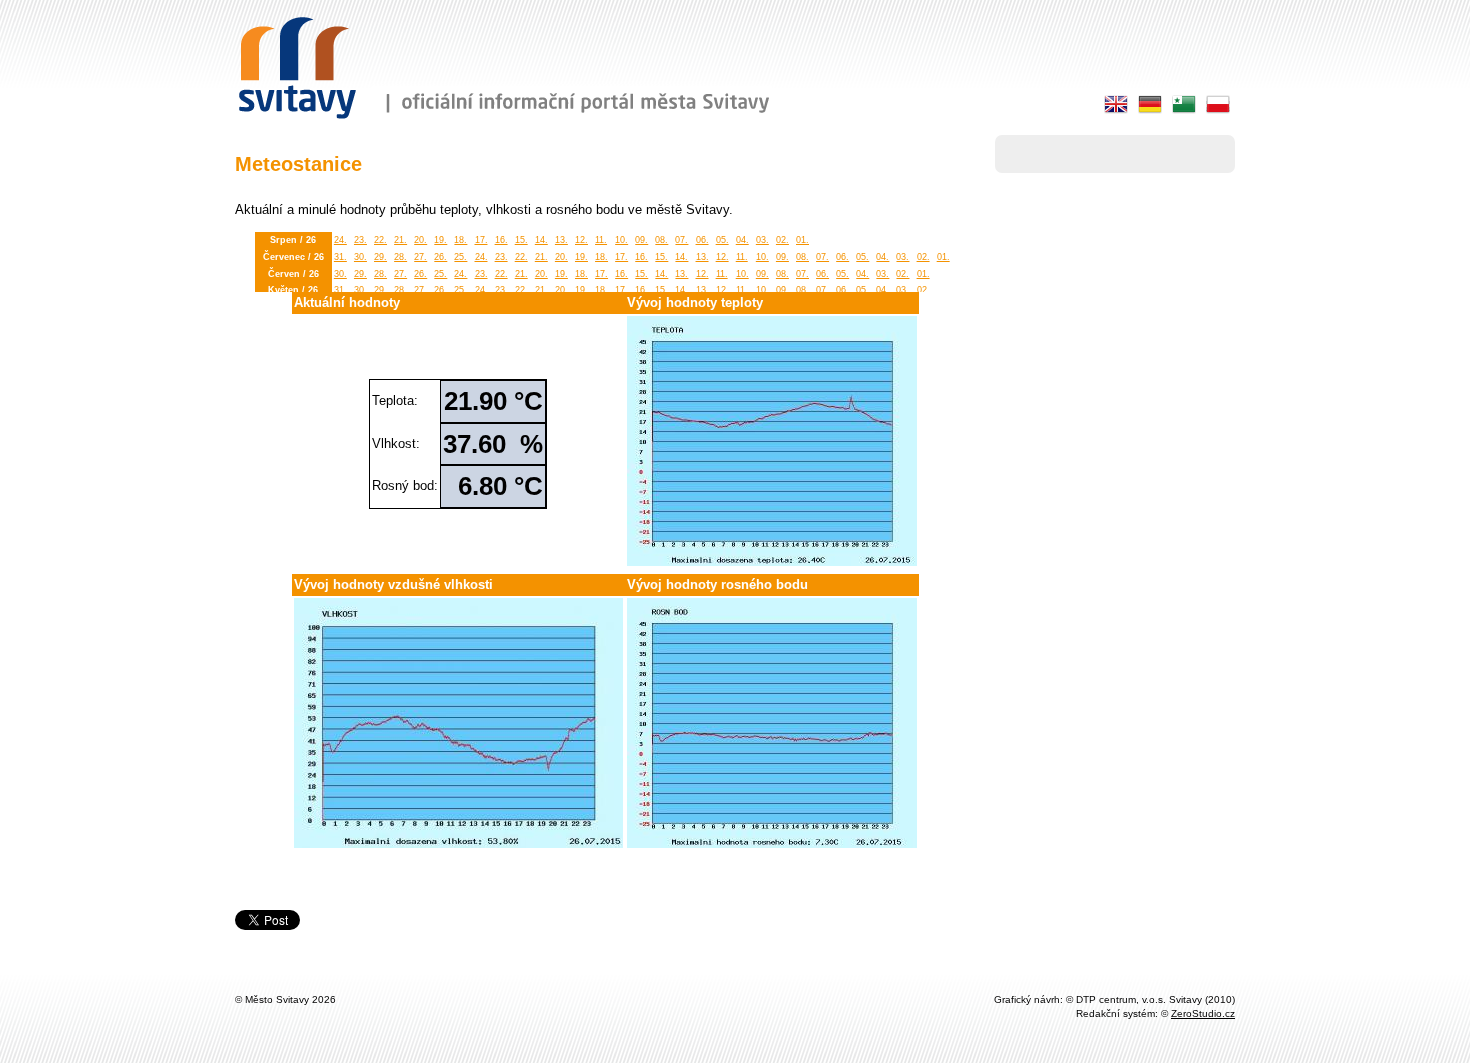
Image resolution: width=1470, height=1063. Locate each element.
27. (420, 257)
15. (521, 240)
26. (440, 257)
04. (742, 240)
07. (681, 240)
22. (380, 240)
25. (460, 257)
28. (400, 257)
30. (360, 257)
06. (702, 240)
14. (541, 240)
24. (340, 240)
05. (722, 240)
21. (400, 240)
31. (340, 257)
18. (460, 240)
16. (501, 240)
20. (420, 240)
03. (762, 240)
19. (440, 240)
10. (621, 240)
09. (641, 240)
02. (782, 240)
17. (481, 240)
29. (380, 257)
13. (561, 240)
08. (661, 240)
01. (802, 240)
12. (581, 240)
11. (601, 240)
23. (360, 240)
